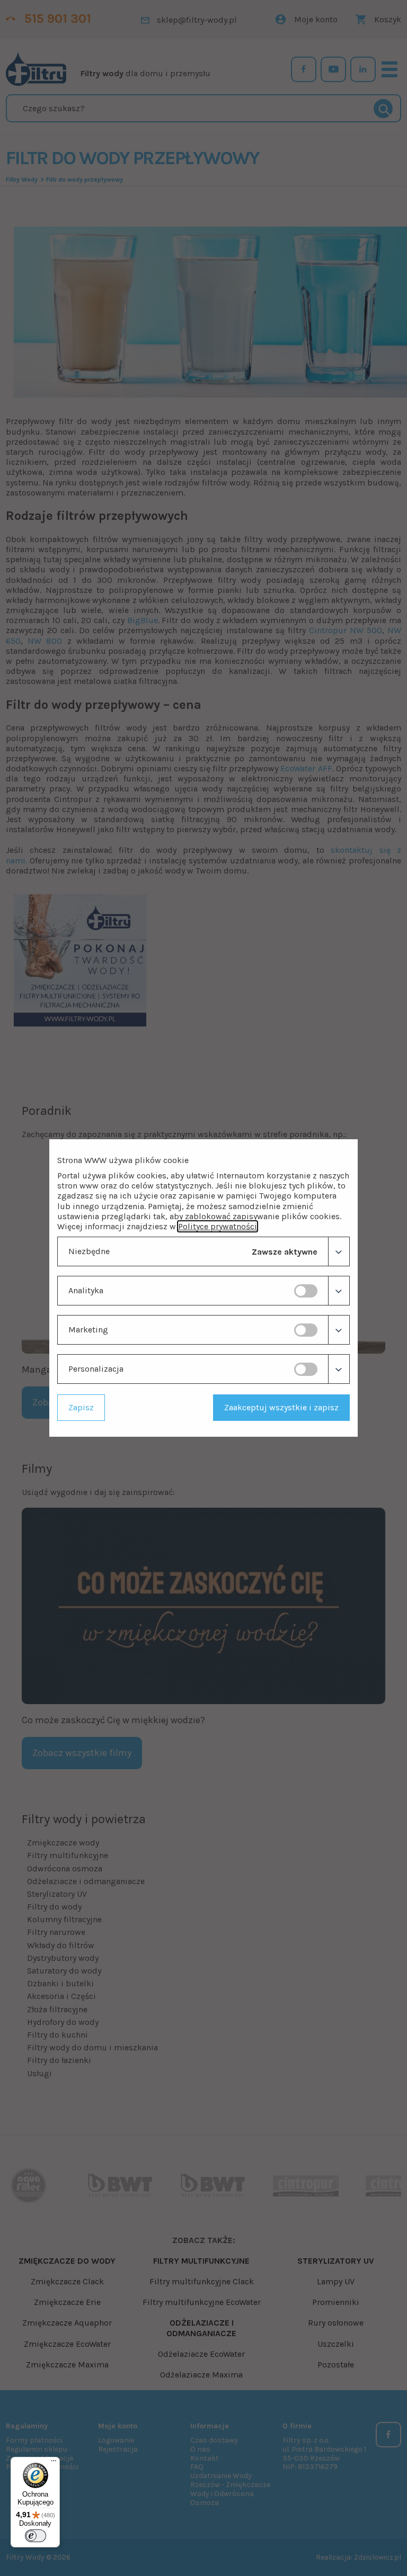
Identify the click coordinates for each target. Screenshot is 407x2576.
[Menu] (54, 2463)
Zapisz (81, 1407)
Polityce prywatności (218, 1226)
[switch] (306, 1291)
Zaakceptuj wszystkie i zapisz (281, 1407)
